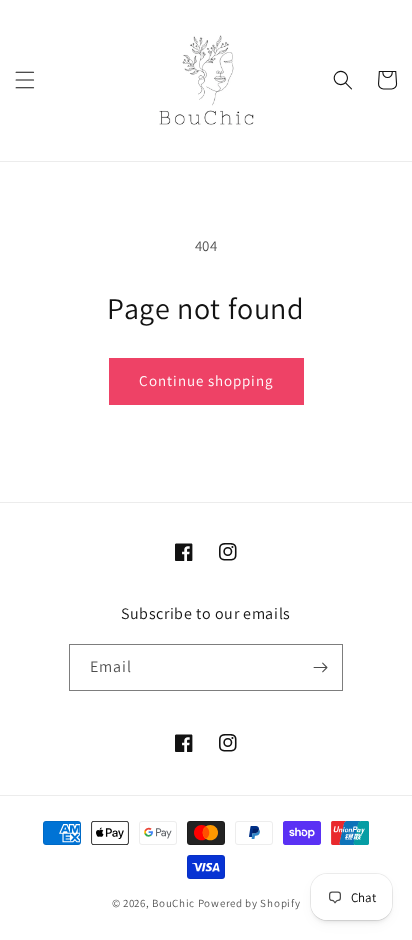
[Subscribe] (320, 667)
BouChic (173, 903)
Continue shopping (206, 380)
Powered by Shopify (249, 903)
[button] (25, 80)
